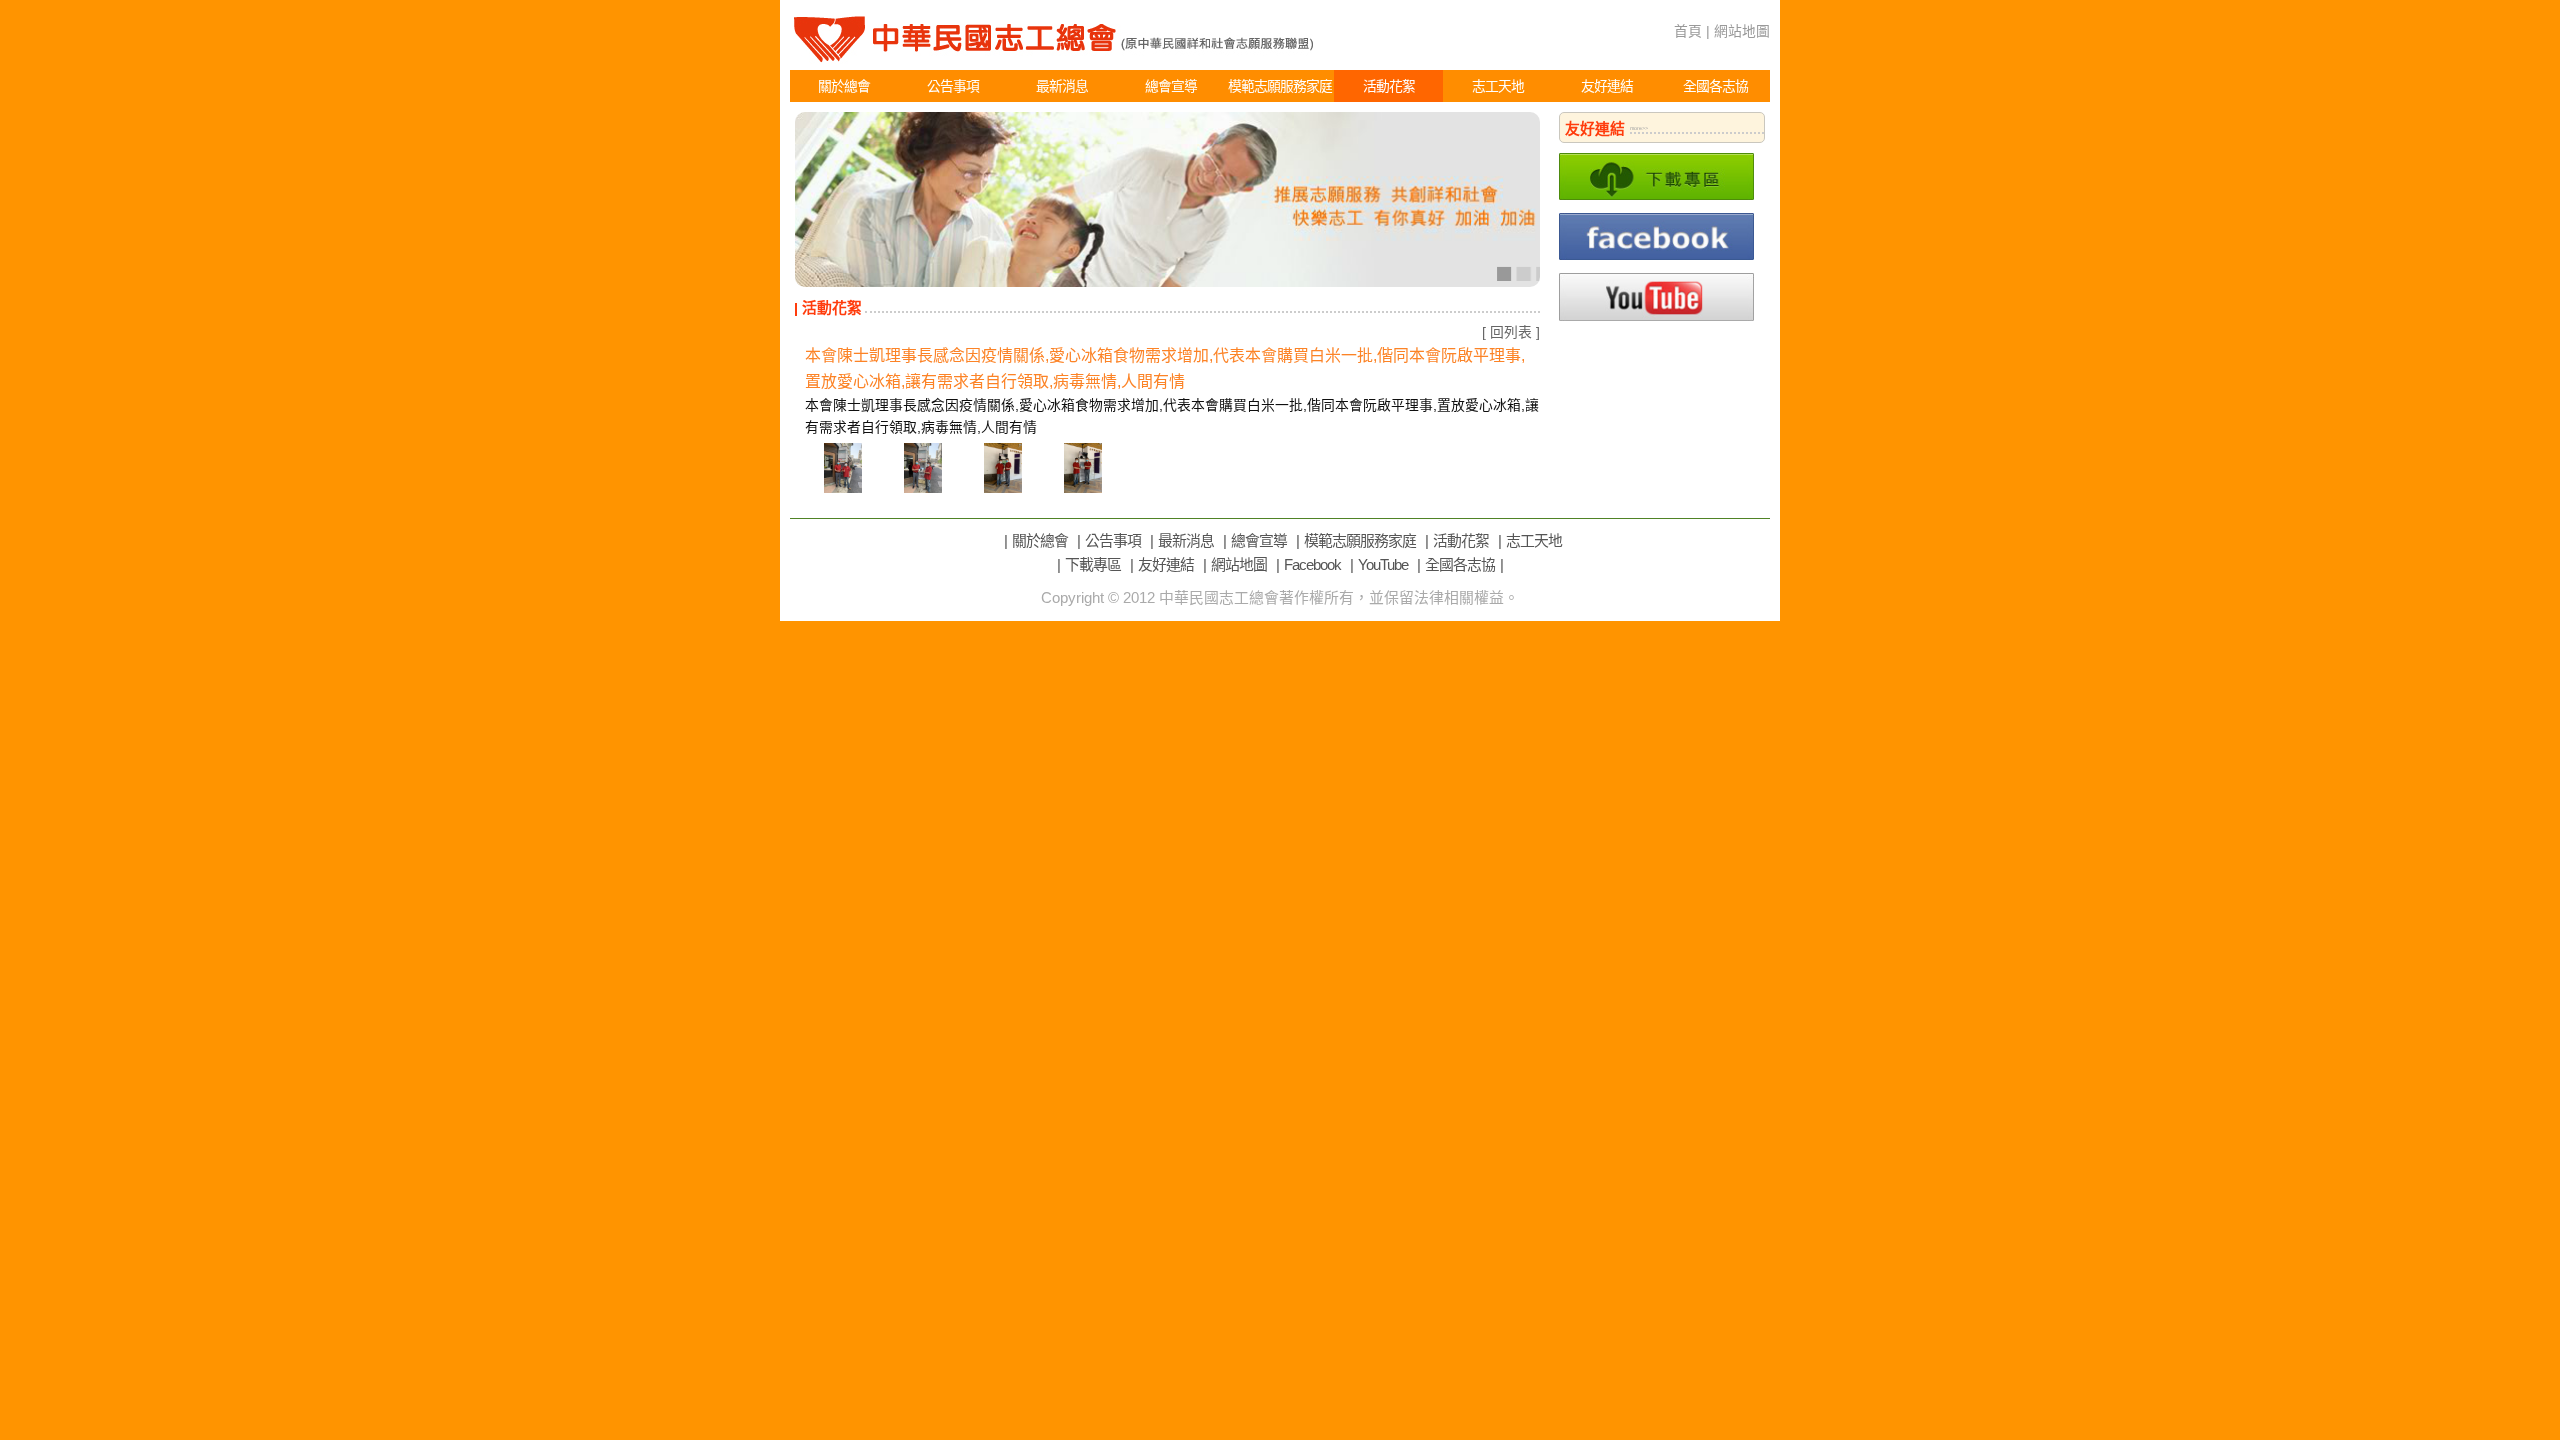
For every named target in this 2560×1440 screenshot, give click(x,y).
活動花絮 (1389, 86)
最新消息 (1062, 86)
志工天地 (1498, 86)
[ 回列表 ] (1511, 332)
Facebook (1312, 565)
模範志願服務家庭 (1280, 86)
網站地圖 (1742, 31)
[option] (1167, 199)
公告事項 (953, 86)
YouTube (1383, 565)
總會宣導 (1171, 86)
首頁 (1688, 31)
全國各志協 (1715, 86)
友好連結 (1607, 86)
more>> (1639, 128)
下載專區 (1093, 565)
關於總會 (844, 86)
